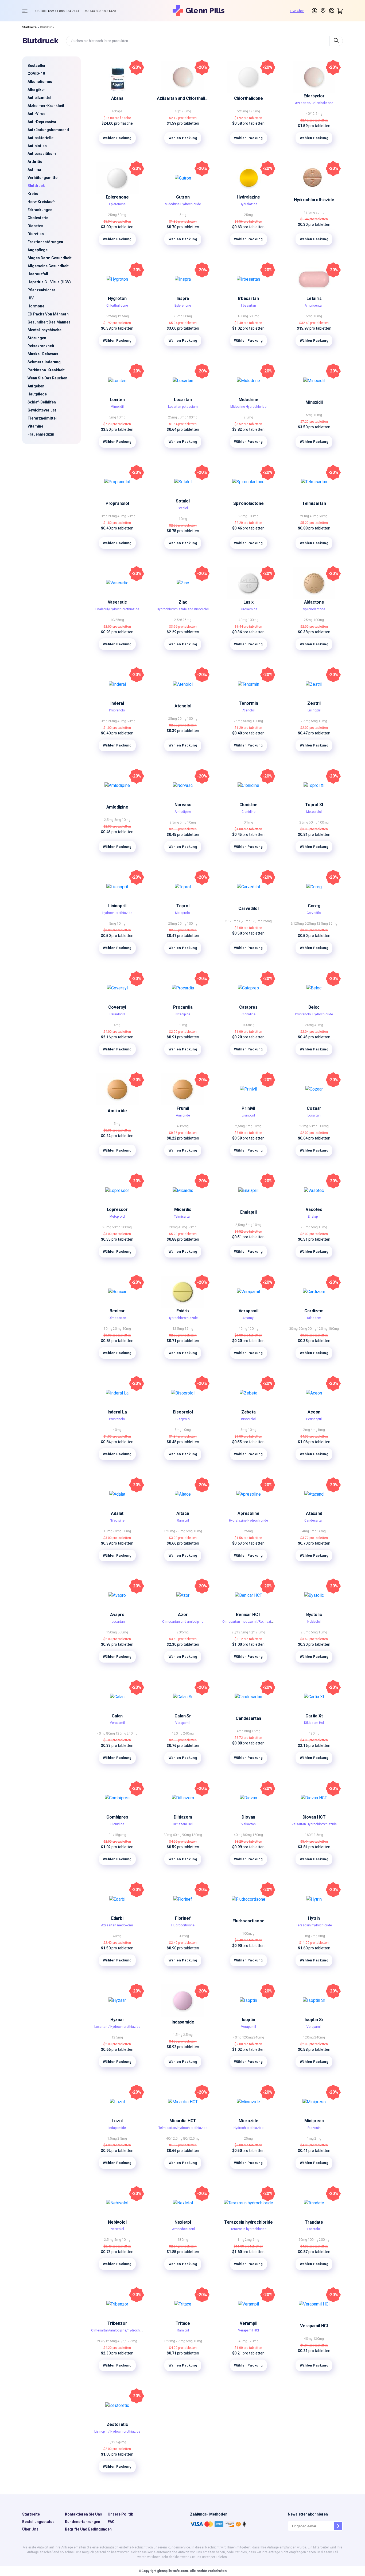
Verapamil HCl (248, 2330)
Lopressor (117, 1209)
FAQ (111, 2522)
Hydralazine (248, 197)
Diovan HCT (314, 1817)
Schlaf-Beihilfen (42, 402)
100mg (192, 417)
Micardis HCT (183, 2121)
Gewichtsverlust (42, 410)
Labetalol (314, 2229)
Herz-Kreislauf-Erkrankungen (41, 206)
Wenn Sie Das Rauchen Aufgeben (47, 382)
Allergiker (36, 90)
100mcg (248, 1025)
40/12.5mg (183, 111)
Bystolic (314, 1615)
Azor (183, 1615)
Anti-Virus (36, 114)
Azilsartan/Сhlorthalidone (314, 103)
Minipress (314, 2121)
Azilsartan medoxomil (117, 1925)
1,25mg (170, 1531)
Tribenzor (117, 2323)
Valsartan (248, 1824)
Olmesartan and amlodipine (183, 1622)
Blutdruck (36, 186)
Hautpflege (37, 394)
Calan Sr (183, 1716)
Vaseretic (117, 602)
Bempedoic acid (183, 2229)
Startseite (29, 27)
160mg (258, 1835)
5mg (183, 215)
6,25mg (245, 921)
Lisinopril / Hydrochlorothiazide (117, 2432)
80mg (131, 516)
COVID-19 (36, 74)
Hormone (36, 306)
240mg (132, 1733)
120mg (253, 1329)
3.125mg (232, 921)
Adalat (117, 1513)
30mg (183, 1025)
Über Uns (30, 2529)
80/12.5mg (191, 2139)
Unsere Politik (120, 2514)
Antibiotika (37, 146)
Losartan (183, 400)
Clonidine (248, 805)
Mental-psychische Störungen (44, 334)
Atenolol (183, 706)
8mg (322, 1430)
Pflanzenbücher (41, 290)
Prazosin (314, 2128)
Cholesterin (38, 218)
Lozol (117, 2121)
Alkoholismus (40, 82)
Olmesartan (117, 1318)
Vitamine (35, 426)
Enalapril (248, 1212)
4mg (117, 1025)
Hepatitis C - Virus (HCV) (49, 282)
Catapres (248, 1007)
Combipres (117, 1817)
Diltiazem (314, 1318)
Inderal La (117, 1412)
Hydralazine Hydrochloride (248, 1521)
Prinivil (248, 1108)
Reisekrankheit (41, 346)
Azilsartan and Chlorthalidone (186, 98)
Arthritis (35, 162)
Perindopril (117, 1014)
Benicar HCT (248, 1615)
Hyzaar (117, 2020)
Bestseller (37, 66)
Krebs (33, 194)
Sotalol (183, 501)
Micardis (183, 1209)
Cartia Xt (314, 1716)
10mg (318, 316)
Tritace (183, 2323)
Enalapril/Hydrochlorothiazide (117, 609)
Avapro (117, 1615)
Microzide (248, 2121)
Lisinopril (314, 710)
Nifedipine (183, 1014)
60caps (117, 111)
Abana (117, 98)
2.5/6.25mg (183, 620)
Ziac (183, 602)
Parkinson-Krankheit (46, 370)
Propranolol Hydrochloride (314, 1014)
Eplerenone (117, 197)
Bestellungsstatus (38, 2522)
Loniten (117, 400)
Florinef (183, 1918)
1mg (307, 1936)
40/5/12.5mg (127, 2341)
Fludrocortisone (183, 1925)
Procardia (183, 1007)
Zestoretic (117, 2424)
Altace (183, 1513)
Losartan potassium (183, 407)
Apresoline (248, 1513)
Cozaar (314, 1108)
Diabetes (35, 226)
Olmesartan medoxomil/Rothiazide (248, 1622)
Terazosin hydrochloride (314, 1925)
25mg (113, 215)
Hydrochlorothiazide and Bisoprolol (183, 609)
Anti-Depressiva (42, 122)
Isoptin (248, 2020)
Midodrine (248, 400)
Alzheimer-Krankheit (46, 106)
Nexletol (183, 2222)
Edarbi (117, 1918)
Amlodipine (117, 807)
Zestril (314, 703)
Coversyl (117, 1007)
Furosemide (248, 609)
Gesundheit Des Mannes (49, 322)
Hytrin (314, 1918)
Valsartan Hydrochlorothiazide (314, 1824)
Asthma (34, 170)
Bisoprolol (183, 1412)
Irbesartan (248, 298)
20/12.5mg (240, 1632)
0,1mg (248, 822)
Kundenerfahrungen (83, 2522)
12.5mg (254, 111)
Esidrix (183, 1311)
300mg (254, 316)
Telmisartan (314, 503)
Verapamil (248, 1311)
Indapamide (183, 2022)
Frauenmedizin (41, 434)
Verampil (248, 2323)
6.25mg (243, 111)
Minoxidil (117, 407)
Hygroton (117, 298)
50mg (122, 215)
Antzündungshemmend (48, 130)
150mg (243, 316)
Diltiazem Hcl (314, 1723)
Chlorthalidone (248, 98)
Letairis (314, 298)
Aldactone (314, 602)
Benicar (117, 1311)
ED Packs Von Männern (48, 314)
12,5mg (257, 921)
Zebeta (248, 1412)
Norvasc (183, 805)
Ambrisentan (314, 306)
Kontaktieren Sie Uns (84, 2514)
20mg (113, 516)
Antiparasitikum (42, 154)
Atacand (314, 1513)
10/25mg (117, 620)
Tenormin (248, 703)
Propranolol (117, 503)
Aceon (314, 1412)
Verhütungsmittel (43, 178)
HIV (31, 298)
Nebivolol (314, 1622)
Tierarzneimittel (42, 418)
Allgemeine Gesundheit (48, 266)
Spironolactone (248, 503)
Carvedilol (248, 908)
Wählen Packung (117, 138)
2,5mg (306, 721)
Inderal (117, 703)
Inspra (183, 298)
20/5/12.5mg (107, 2341)
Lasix (248, 602)
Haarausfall (38, 274)
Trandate (314, 2222)
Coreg (314, 906)
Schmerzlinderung (44, 362)
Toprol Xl (314, 805)
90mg (312, 1329)
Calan (117, 1716)
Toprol (183, 906)
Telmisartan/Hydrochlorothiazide (183, 2128)
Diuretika (36, 234)
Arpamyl (248, 1318)
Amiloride (117, 1111)
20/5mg (183, 1632)
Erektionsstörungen (45, 242)
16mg (321, 1531)
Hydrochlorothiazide (314, 200)
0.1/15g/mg (117, 1835)
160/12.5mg (314, 1835)
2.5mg (248, 417)
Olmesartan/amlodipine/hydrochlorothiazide (124, 2330)
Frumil (183, 1108)
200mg (324, 2240)
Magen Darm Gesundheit (50, 258)
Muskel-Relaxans (43, 354)
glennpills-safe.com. (173, 2571)
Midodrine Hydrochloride (183, 204)
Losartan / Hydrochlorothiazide (117, 2027)
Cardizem (314, 1311)
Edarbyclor (314, 96)
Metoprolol (314, 812)
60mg (303, 1329)
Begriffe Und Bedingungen (88, 2529)
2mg (307, 1430)
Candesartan (314, 1521)
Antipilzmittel (39, 98)
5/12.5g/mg (117, 2442)
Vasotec (314, 1209)
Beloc (314, 1007)
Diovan (248, 1817)
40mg (122, 516)
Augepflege (38, 250)
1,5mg (178, 2035)
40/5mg (183, 1126)
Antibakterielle (40, 138)
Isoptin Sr (314, 2020)
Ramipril (183, 1521)
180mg (334, 1329)
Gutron (183, 197)
